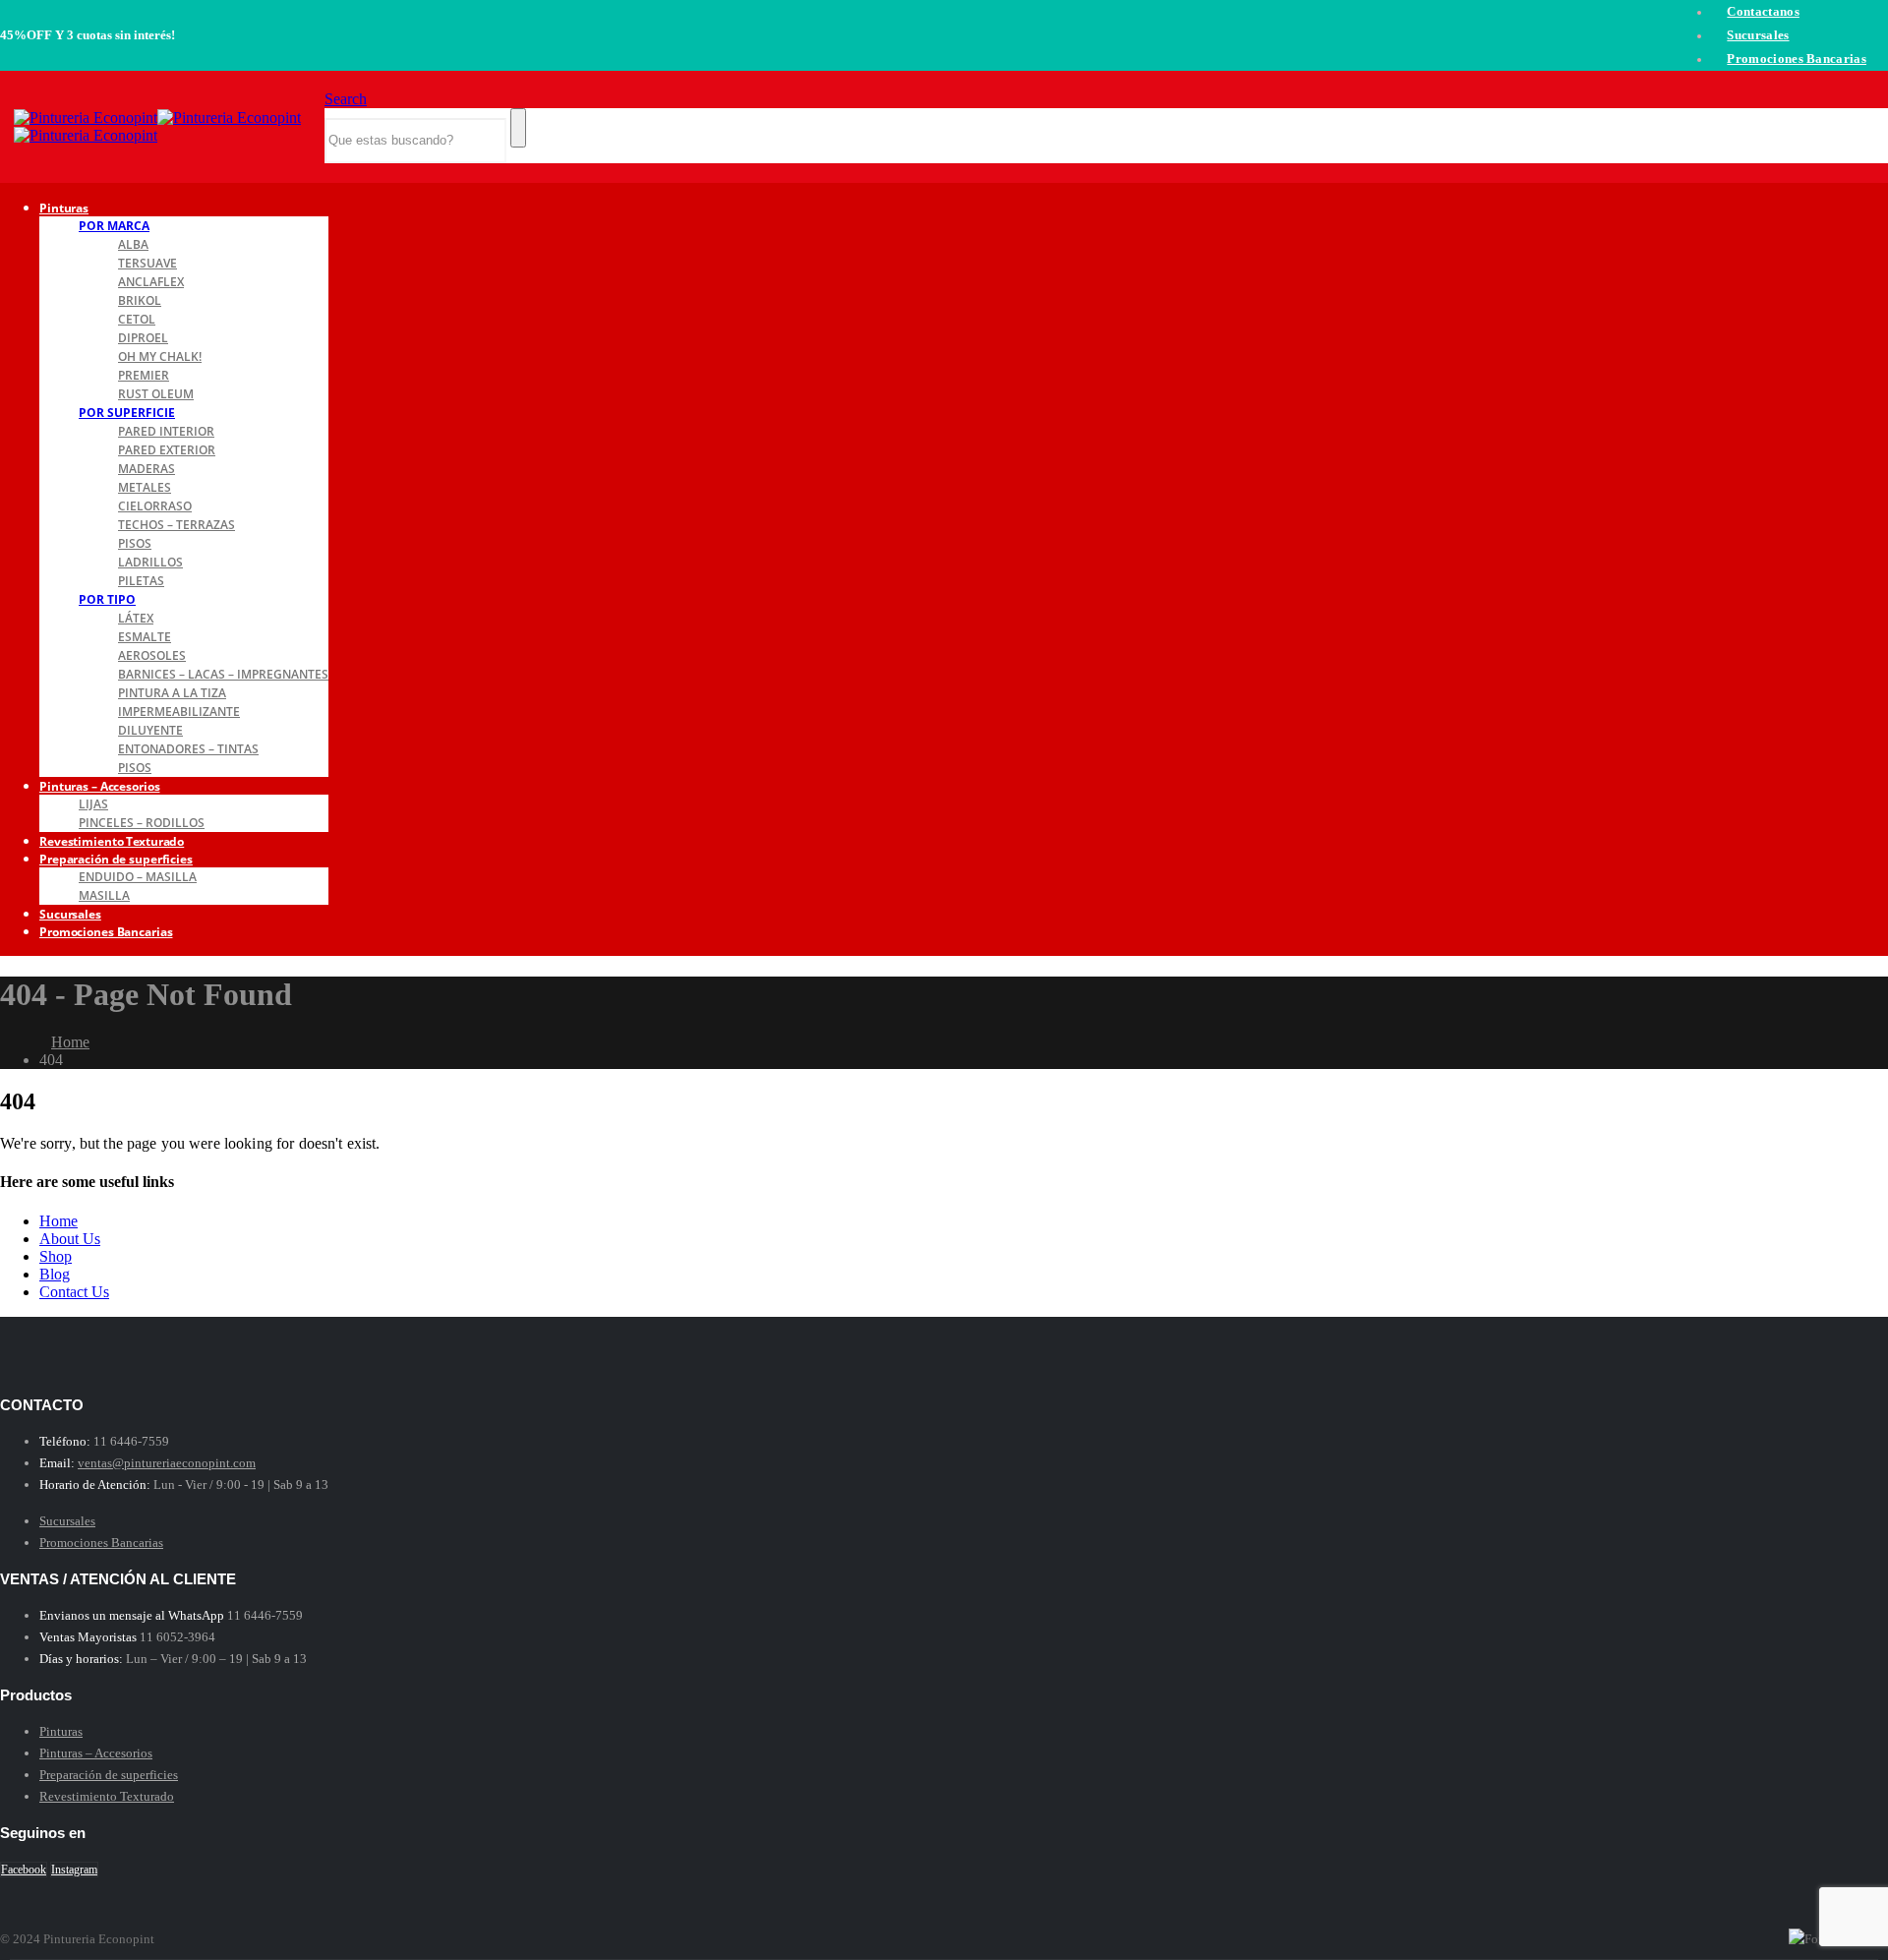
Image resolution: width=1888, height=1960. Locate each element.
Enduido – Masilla (138, 877)
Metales (145, 487)
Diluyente (150, 730)
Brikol (140, 300)
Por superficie (127, 413)
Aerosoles (152, 655)
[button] (346, 99)
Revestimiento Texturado (107, 1796)
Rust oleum (156, 394)
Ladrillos (150, 562)
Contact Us (74, 1292)
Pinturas (64, 208)
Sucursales (1758, 35)
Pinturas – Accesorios (99, 786)
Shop (56, 1256)
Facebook (24, 1870)
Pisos (135, 543)
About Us (70, 1239)
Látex (136, 618)
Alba (133, 244)
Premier (144, 375)
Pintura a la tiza (172, 693)
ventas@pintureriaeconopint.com (167, 1463)
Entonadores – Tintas (188, 749)
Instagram (74, 1870)
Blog (55, 1274)
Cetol (137, 319)
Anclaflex (151, 282)
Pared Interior (166, 431)
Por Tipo (107, 599)
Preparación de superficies (116, 859)
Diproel (143, 338)
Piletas (141, 581)
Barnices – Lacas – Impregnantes (223, 674)
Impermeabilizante (179, 712)
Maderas (147, 469)
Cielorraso (155, 506)
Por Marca (114, 226)
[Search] (518, 128)
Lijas (93, 804)
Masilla (104, 895)
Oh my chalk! (160, 356)
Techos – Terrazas (177, 525)
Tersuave (147, 263)
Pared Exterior (167, 450)
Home (59, 1221)
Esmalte (145, 637)
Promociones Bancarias (1797, 59)
